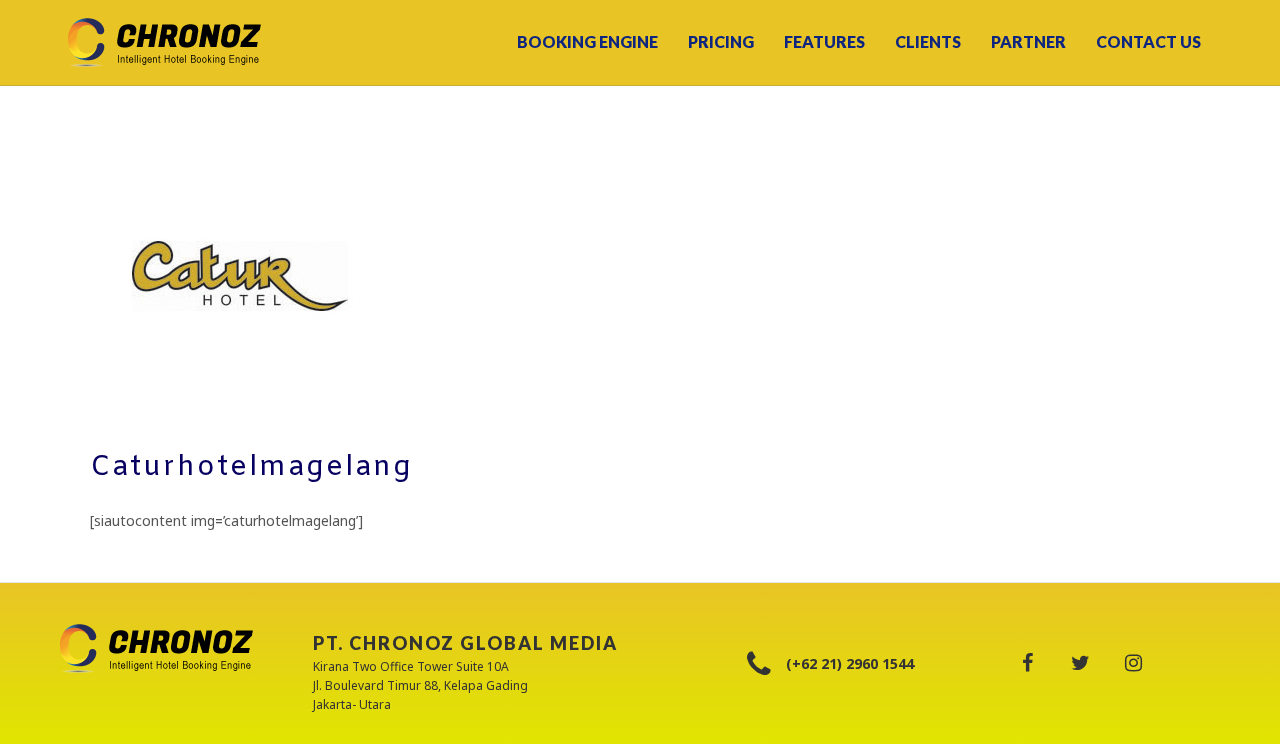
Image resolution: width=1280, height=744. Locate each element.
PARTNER (1028, 41)
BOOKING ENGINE (587, 41)
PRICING (721, 41)
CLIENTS (928, 41)
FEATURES (824, 41)
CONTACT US (1148, 41)
